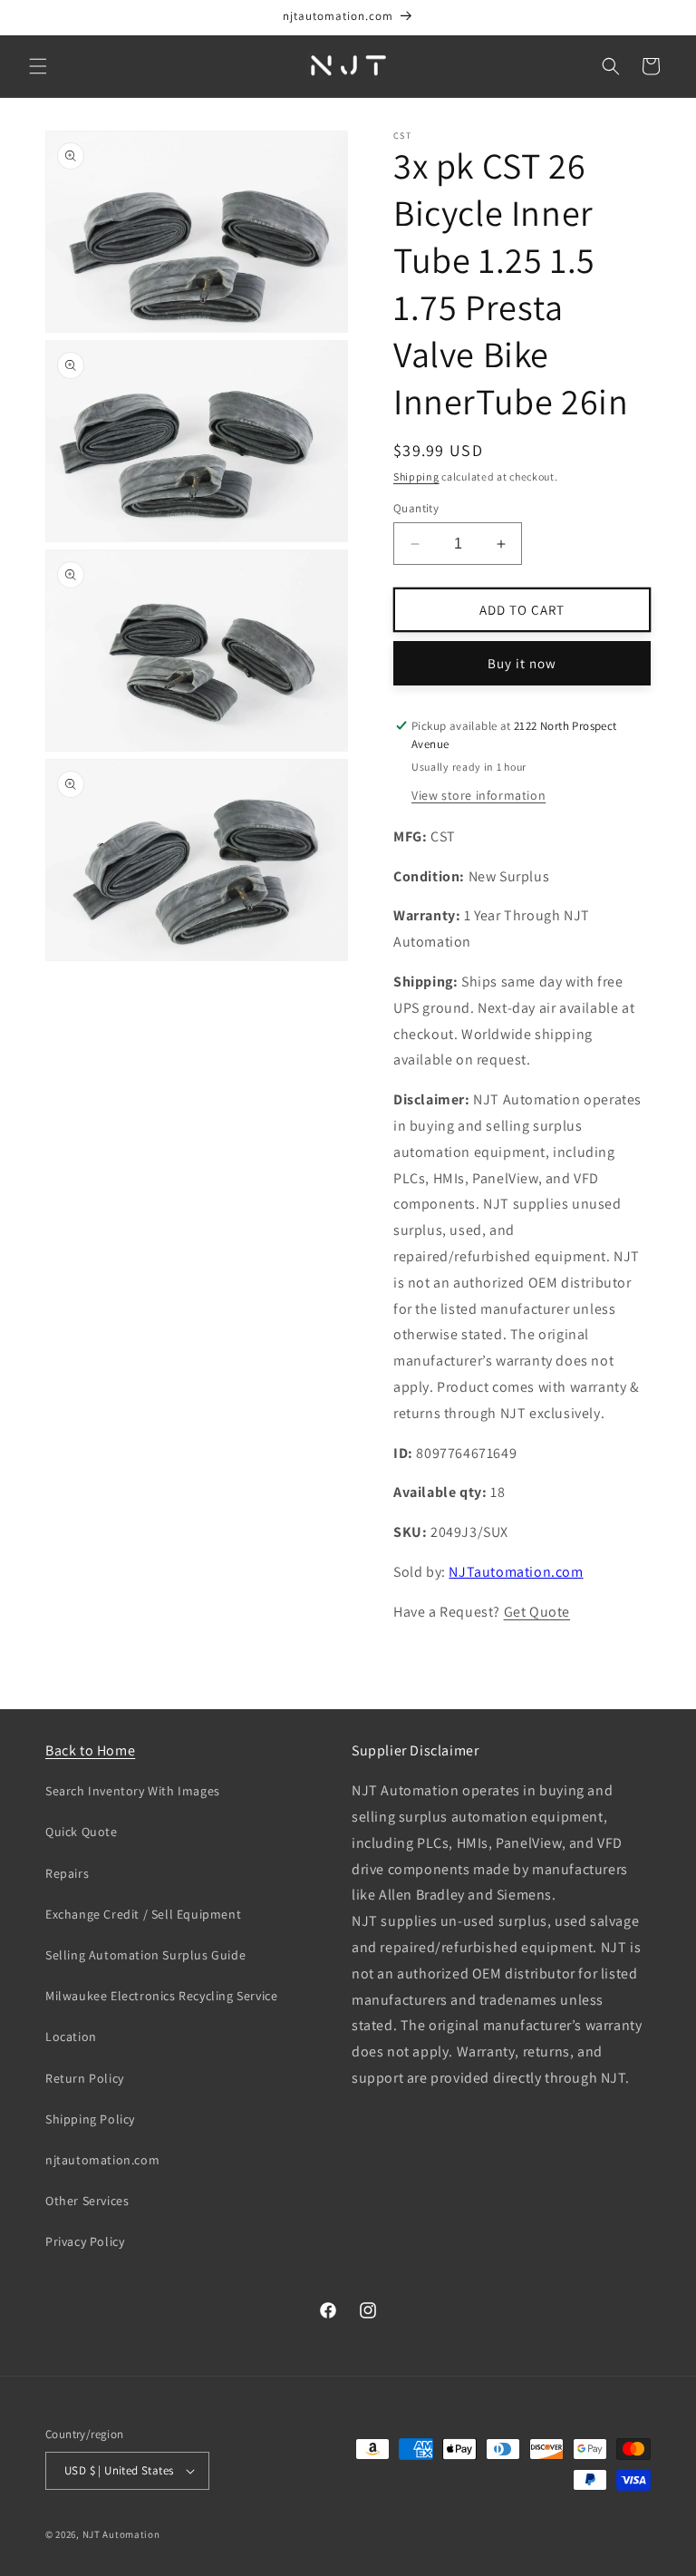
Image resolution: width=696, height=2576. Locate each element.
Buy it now (522, 663)
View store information (478, 795)
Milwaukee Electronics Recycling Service (161, 1996)
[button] (38, 66)
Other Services (87, 2201)
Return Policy (85, 2078)
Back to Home (90, 1750)
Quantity (416, 508)
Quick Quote (82, 1832)
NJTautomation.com (516, 1572)
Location (71, 2036)
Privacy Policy (85, 2241)
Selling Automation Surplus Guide (145, 1955)
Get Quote (537, 1612)
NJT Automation (121, 2534)
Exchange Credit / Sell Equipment (143, 1914)
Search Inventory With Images (133, 1791)
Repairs (67, 1873)
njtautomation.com (102, 2160)
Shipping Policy (90, 2119)
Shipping (416, 476)
